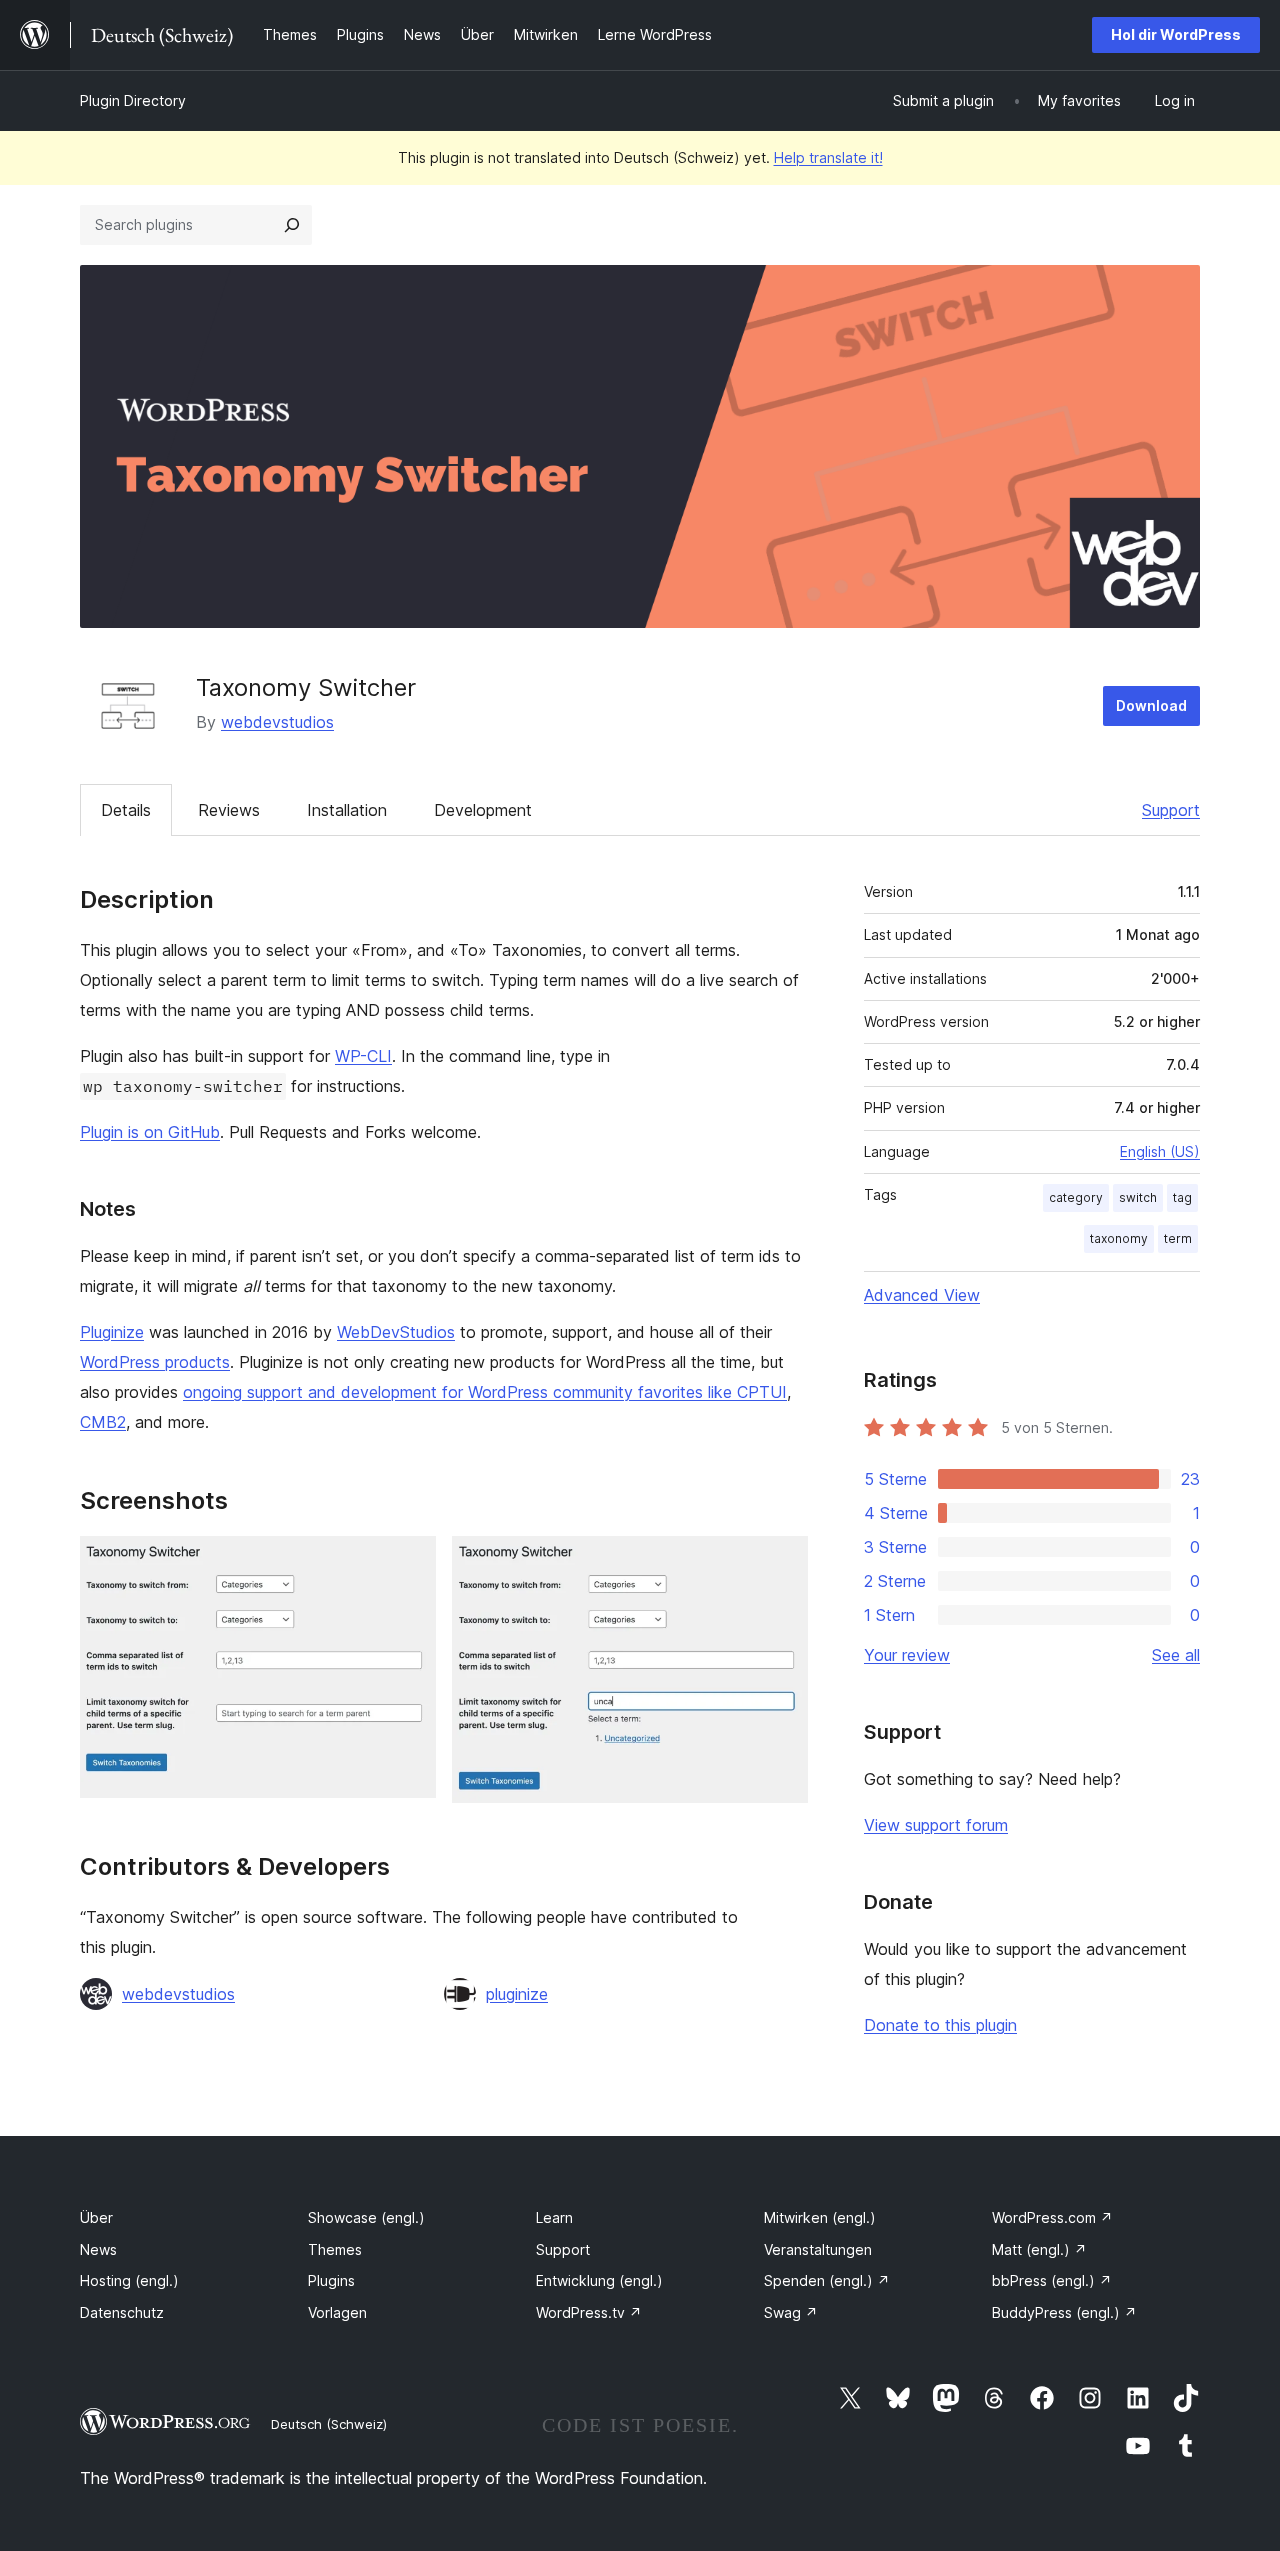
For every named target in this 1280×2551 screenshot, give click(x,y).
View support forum (936, 1825)
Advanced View (922, 1295)
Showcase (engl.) (366, 2217)
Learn (554, 2217)
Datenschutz (122, 2312)
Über (96, 2217)
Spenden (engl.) (827, 2280)
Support (1171, 810)
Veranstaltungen (818, 2249)
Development (483, 810)
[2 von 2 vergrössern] (781, 1563)
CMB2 (103, 1422)
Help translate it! (828, 157)
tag (1182, 1197)
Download (1151, 705)
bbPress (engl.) (1052, 2280)
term (1178, 1238)
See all (1176, 1655)
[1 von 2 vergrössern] (409, 1563)
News (98, 2249)
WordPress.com (1052, 2217)
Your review (907, 1655)
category (1076, 1197)
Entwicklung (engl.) (599, 2280)
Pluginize (112, 1332)
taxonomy (1119, 1238)
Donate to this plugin (940, 2025)
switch (1138, 1197)
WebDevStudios (396, 1332)
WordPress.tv (589, 2312)
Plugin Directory (133, 100)
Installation (347, 810)
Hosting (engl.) (129, 2280)
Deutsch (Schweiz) (329, 2424)
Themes (335, 2249)
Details (126, 810)
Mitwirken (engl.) (820, 2217)
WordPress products (155, 1362)
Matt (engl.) (1039, 2249)
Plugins (331, 2280)
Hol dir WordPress (1176, 34)
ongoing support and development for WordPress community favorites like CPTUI (485, 1392)
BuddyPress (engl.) (1064, 2312)
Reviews (229, 810)
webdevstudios (277, 722)
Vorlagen (337, 2312)
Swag (791, 2312)
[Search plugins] (292, 225)
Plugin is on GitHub (150, 1132)
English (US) (1160, 1151)
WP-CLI (363, 1056)
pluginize (517, 1994)
